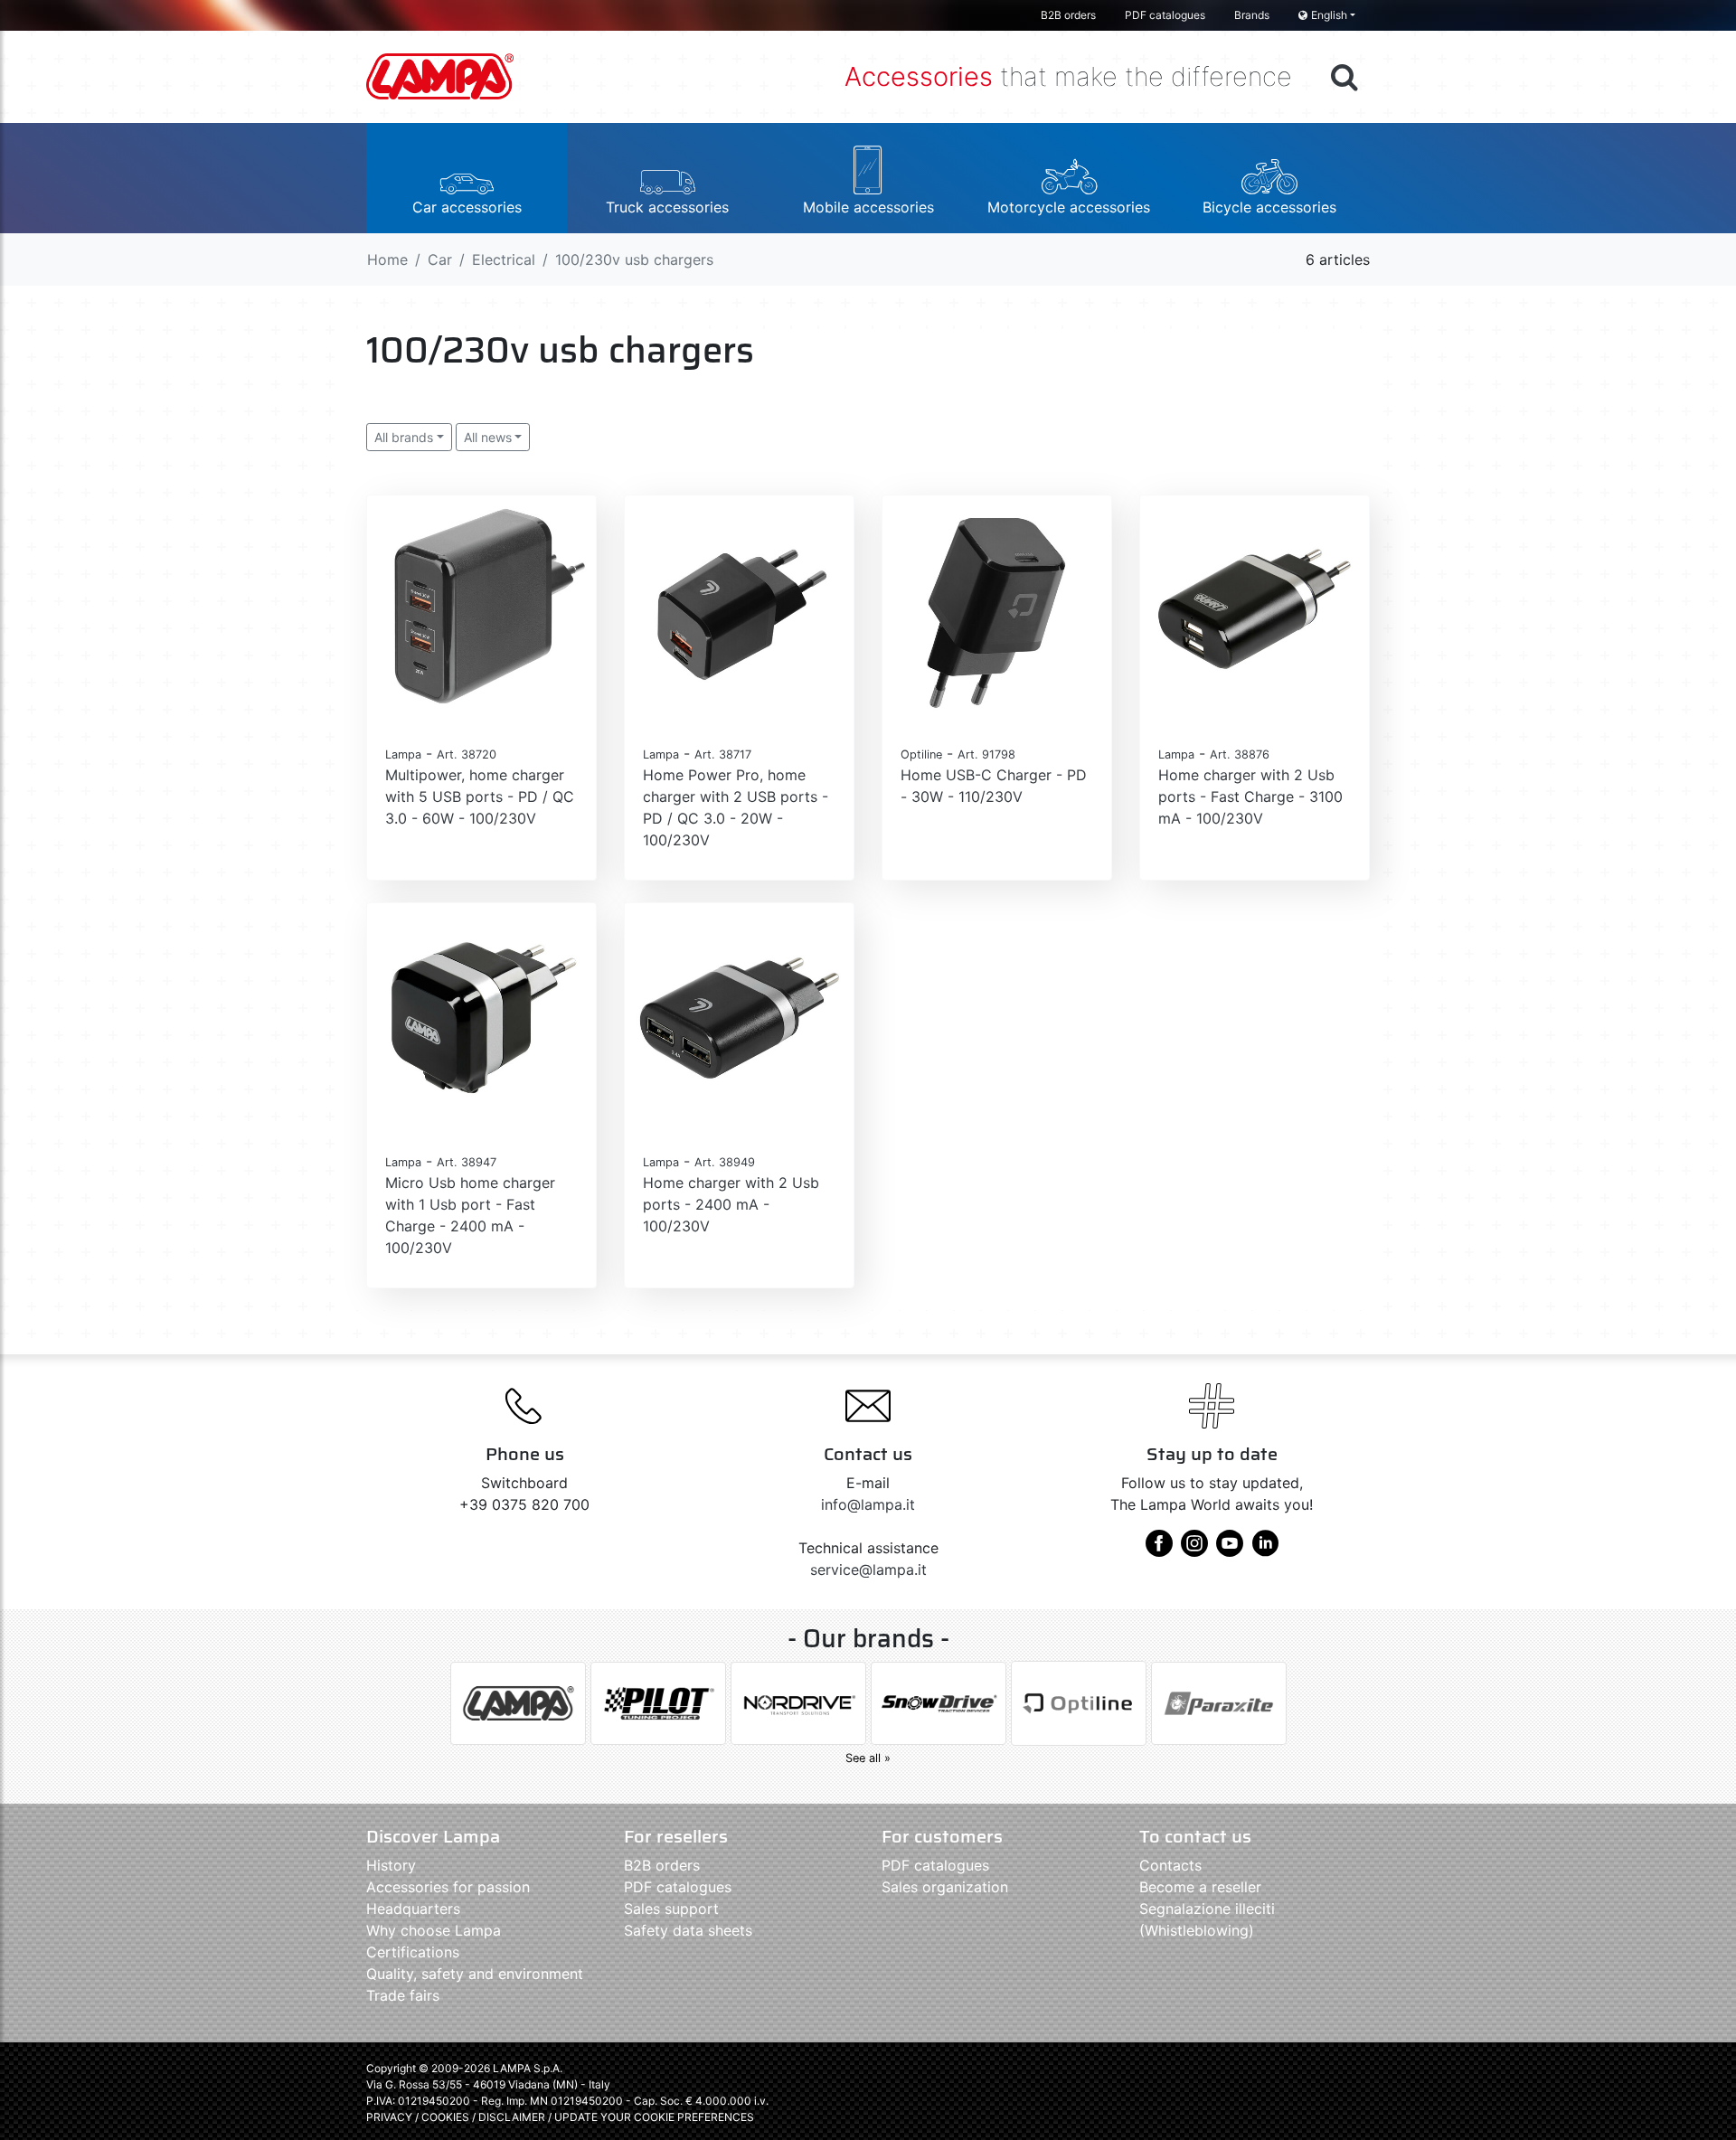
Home (387, 259)
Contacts (1170, 1865)
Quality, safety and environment (475, 1974)
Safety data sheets (688, 1930)
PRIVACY (389, 2117)
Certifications (413, 1952)
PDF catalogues (1165, 15)
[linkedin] (1265, 1550)
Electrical (504, 259)
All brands (404, 437)
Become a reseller (1200, 1887)
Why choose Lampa (434, 1930)
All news (488, 437)
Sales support (671, 1909)
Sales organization (945, 1887)
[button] (467, 178)
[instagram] (1194, 1550)
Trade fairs (403, 1995)
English (1329, 15)
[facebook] (1159, 1550)
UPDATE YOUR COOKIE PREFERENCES (654, 2117)
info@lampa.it (868, 1504)
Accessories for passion (448, 1887)
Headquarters (413, 1909)
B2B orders (1068, 15)
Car (440, 259)
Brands (1252, 15)
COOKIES (445, 2117)
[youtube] (1230, 1550)
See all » (868, 1758)
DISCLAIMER (513, 2117)
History (391, 1865)
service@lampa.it (868, 1570)
